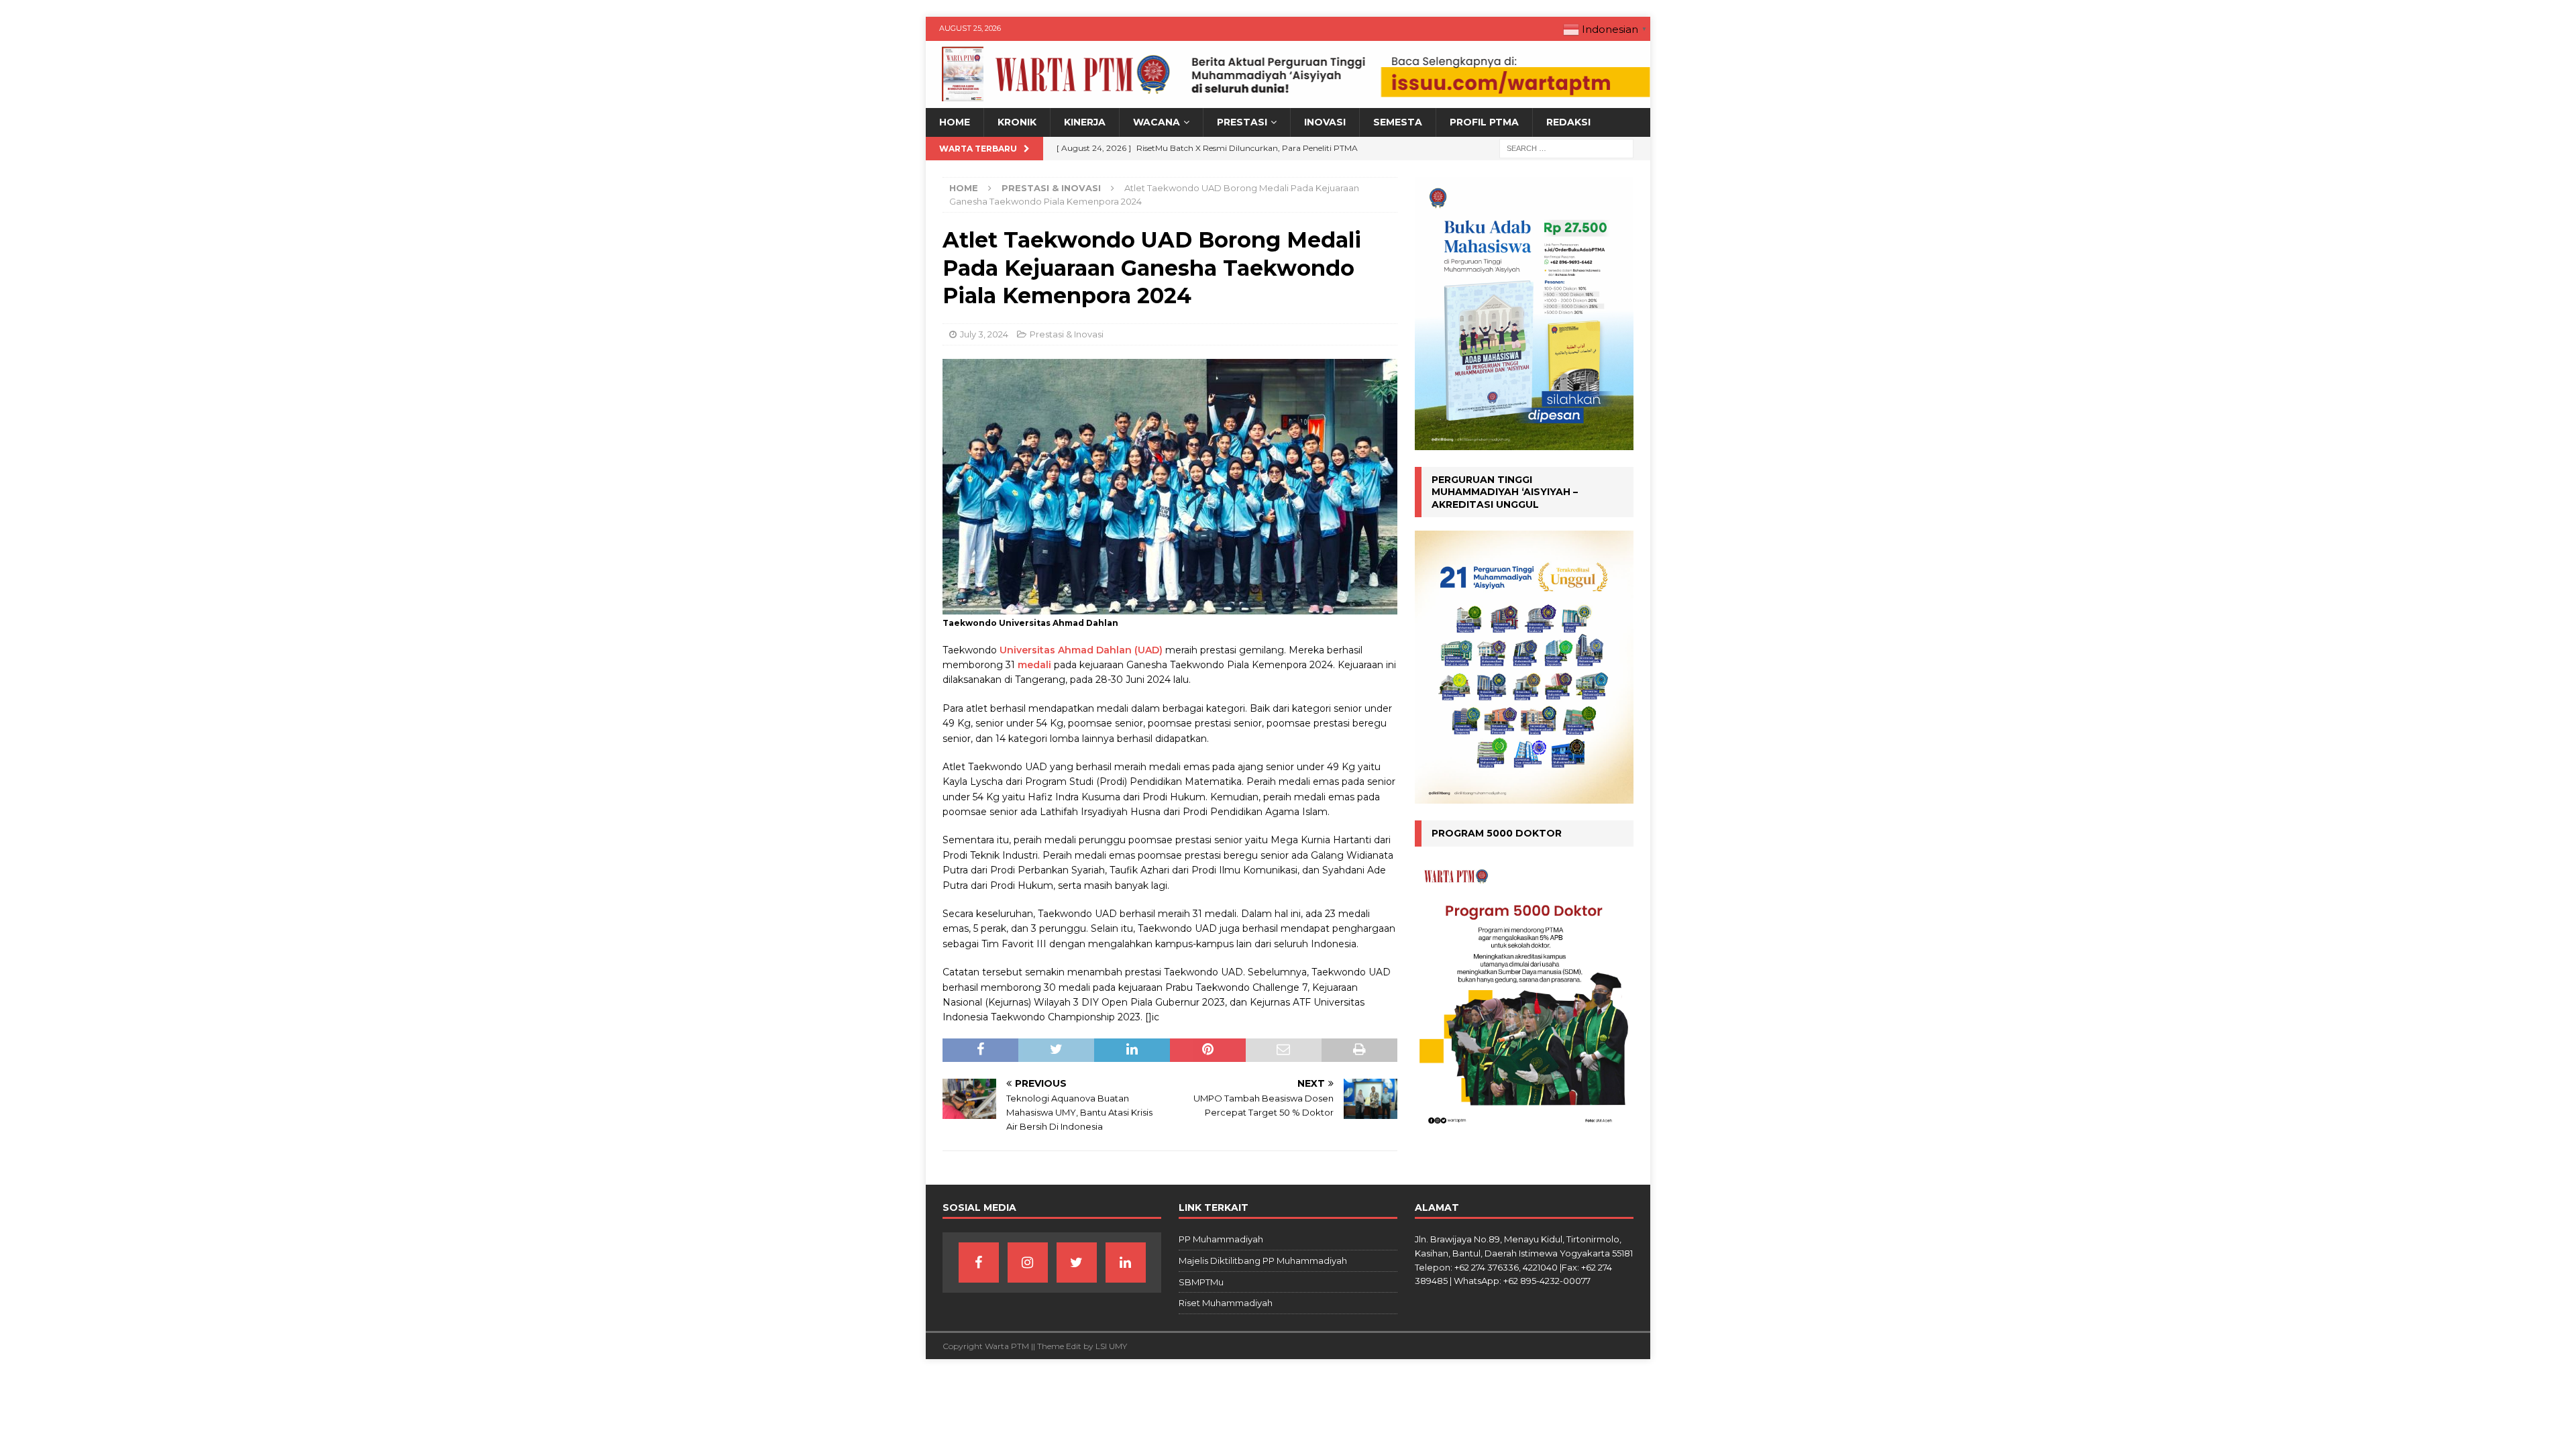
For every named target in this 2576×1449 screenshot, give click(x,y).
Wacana (1157, 122)
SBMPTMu (1201, 1282)
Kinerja (1085, 122)
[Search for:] (1566, 148)
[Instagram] (1028, 1263)
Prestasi (1242, 122)
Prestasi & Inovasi (1067, 334)
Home (955, 122)
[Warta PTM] (1288, 101)
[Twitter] (1077, 1263)
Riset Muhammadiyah (1226, 1303)
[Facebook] (979, 1263)
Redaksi (1568, 122)
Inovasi (1325, 122)
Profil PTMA (1484, 122)
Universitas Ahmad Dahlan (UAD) (1081, 650)
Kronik (1017, 122)
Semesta (1398, 122)
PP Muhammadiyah (1221, 1239)
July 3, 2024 (984, 334)
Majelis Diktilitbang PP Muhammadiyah (1263, 1260)
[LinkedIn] (1126, 1263)
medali (1034, 665)
